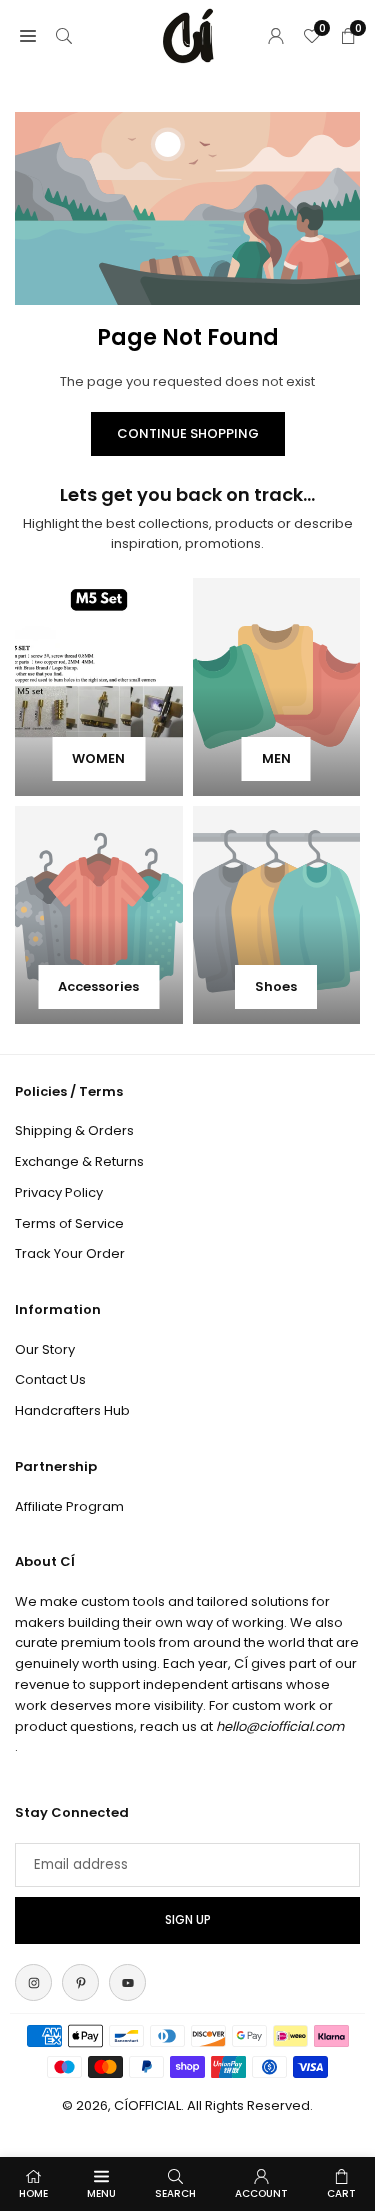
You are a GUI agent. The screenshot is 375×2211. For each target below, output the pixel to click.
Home (33, 2193)
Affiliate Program (69, 1506)
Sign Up (188, 1920)
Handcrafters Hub (72, 1410)
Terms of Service (69, 1223)
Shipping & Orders (74, 1130)
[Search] (64, 35)
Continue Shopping (188, 433)
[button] (28, 35)
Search (175, 2193)
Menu (101, 2193)
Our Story (45, 1349)
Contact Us (50, 1379)
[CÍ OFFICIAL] (188, 34)
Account (261, 2193)
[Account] (276, 35)
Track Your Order (70, 1253)
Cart (341, 2193)
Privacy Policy (59, 1192)
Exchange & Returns (79, 1161)
